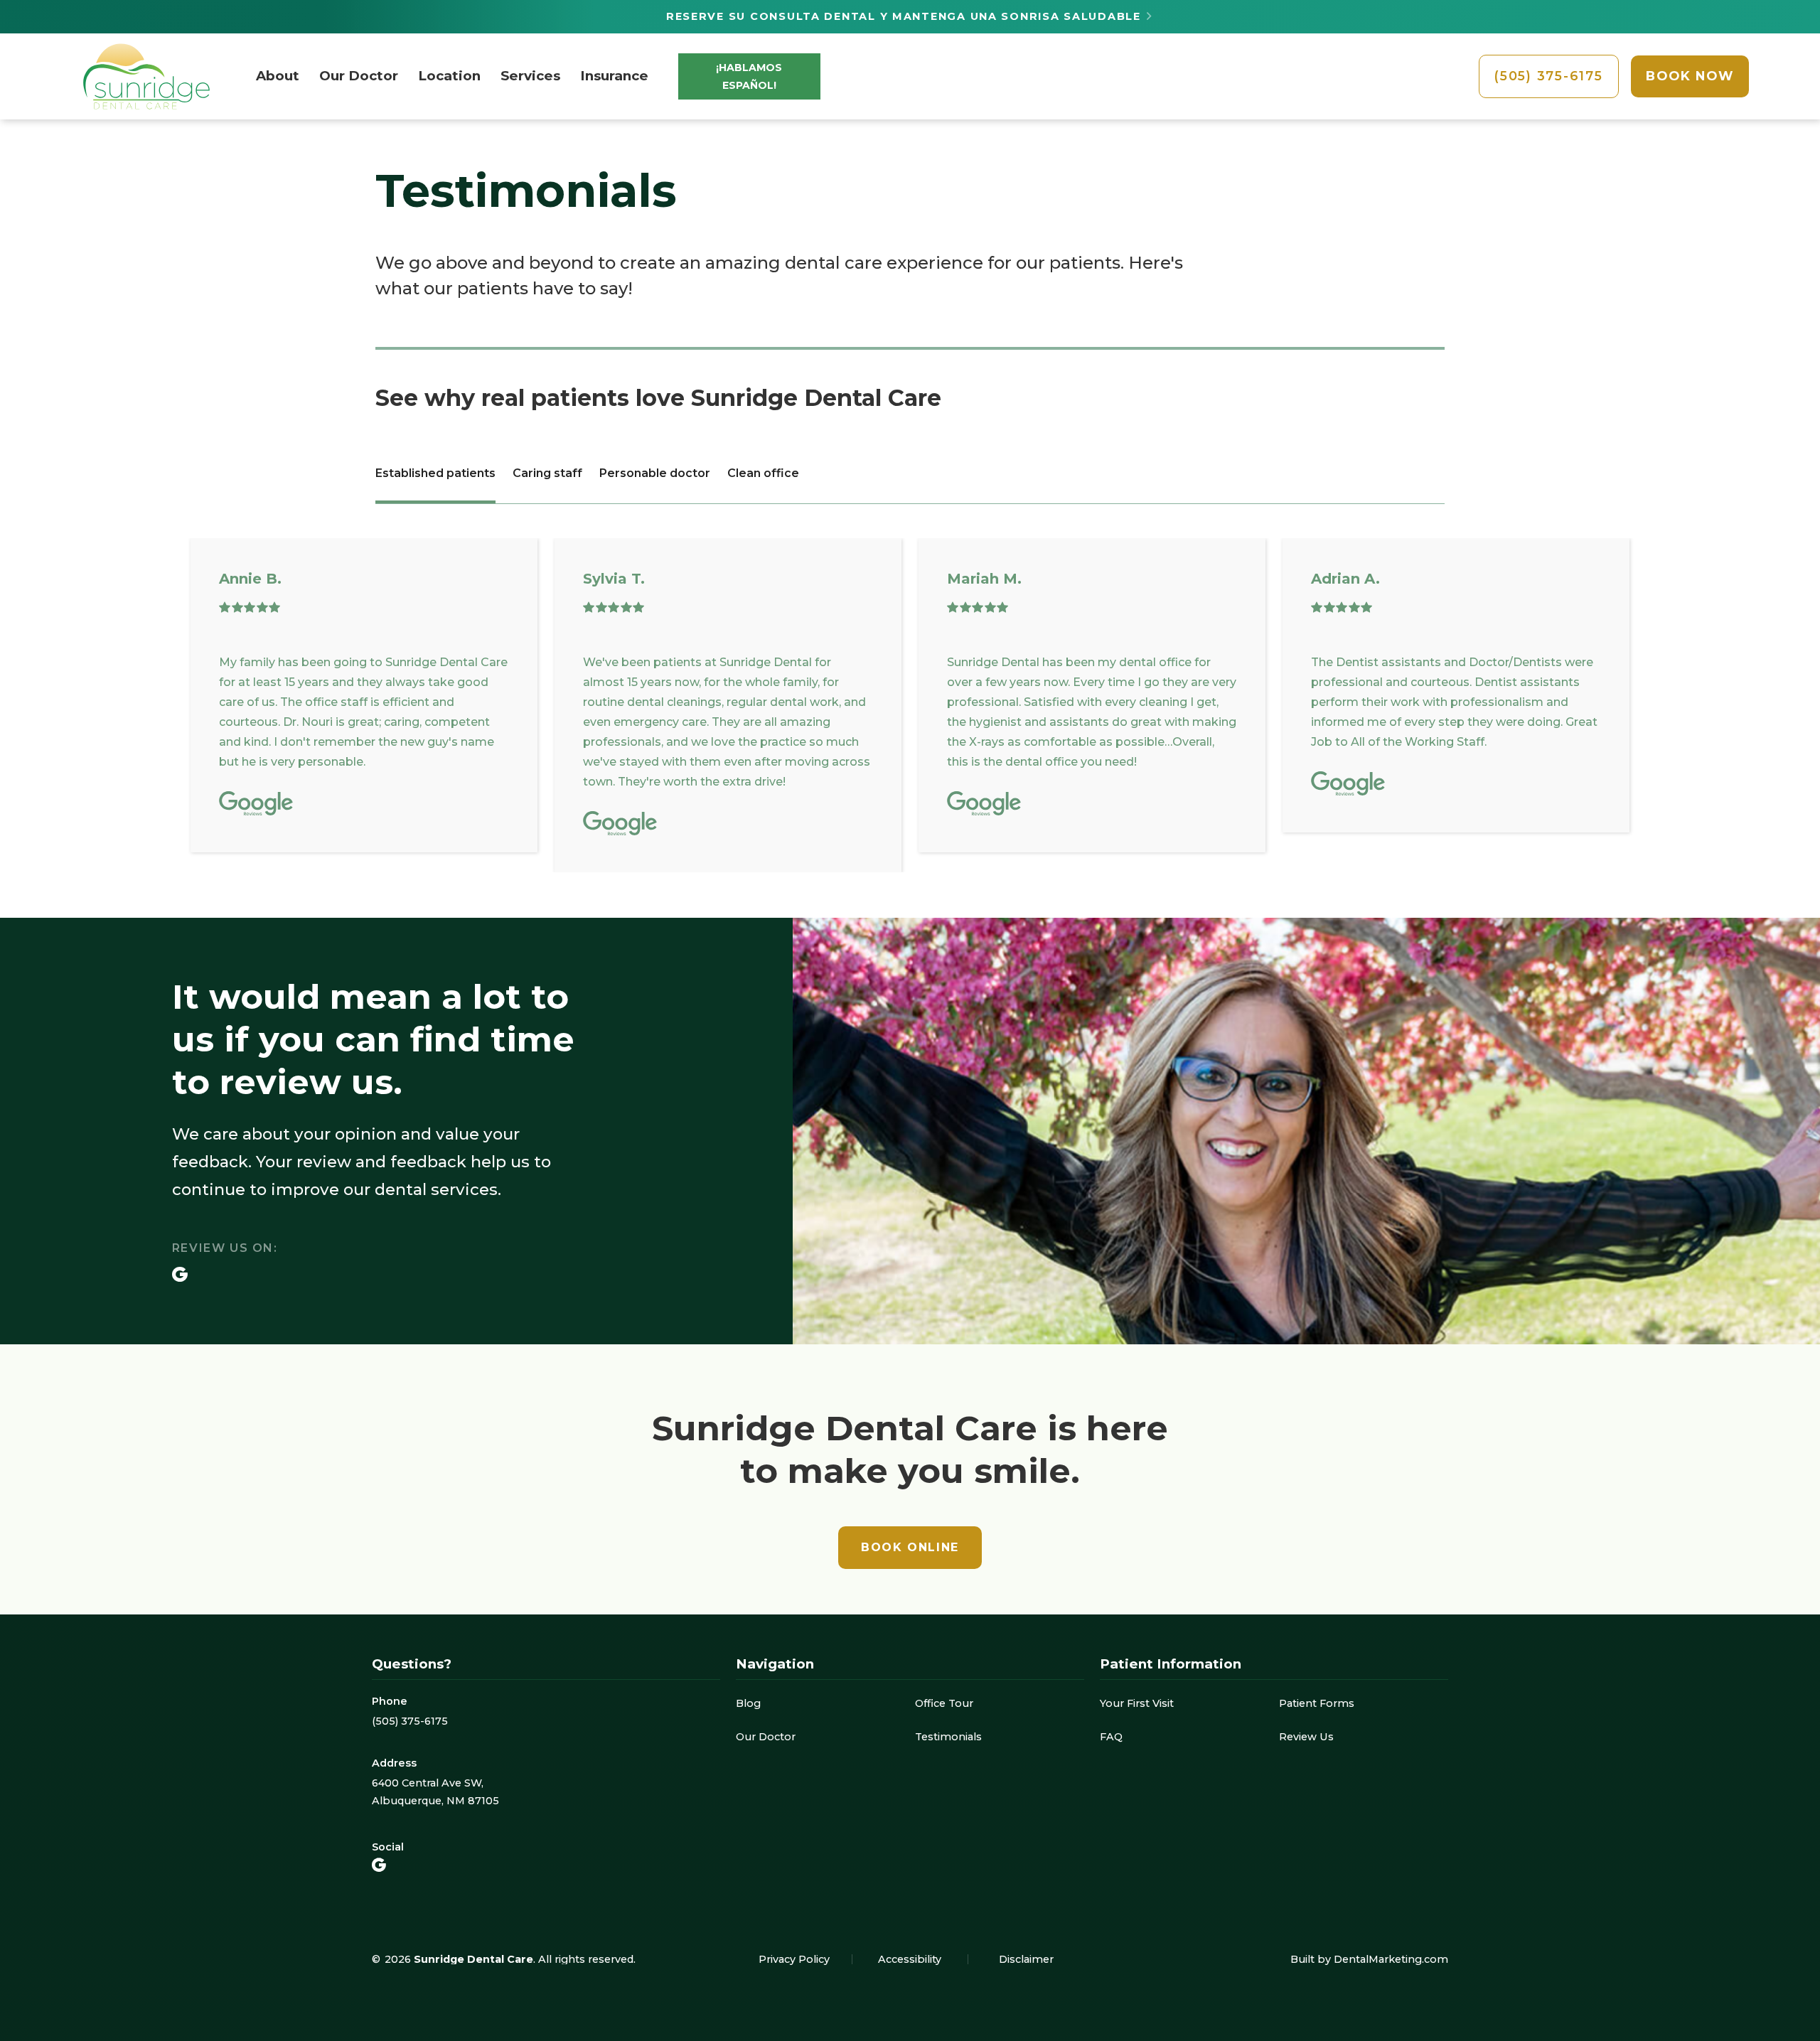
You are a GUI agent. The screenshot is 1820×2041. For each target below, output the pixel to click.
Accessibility (910, 1959)
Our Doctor (359, 76)
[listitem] (364, 695)
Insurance (614, 76)
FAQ (1111, 1737)
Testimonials (948, 1737)
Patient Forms (1317, 1703)
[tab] (435, 475)
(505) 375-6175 (410, 1721)
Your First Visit (1137, 1703)
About (278, 76)
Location (449, 76)
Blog (748, 1703)
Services (530, 76)
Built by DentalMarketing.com (1369, 1959)
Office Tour (944, 1703)
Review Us (1306, 1737)
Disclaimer (1026, 1959)
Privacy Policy (794, 1959)
